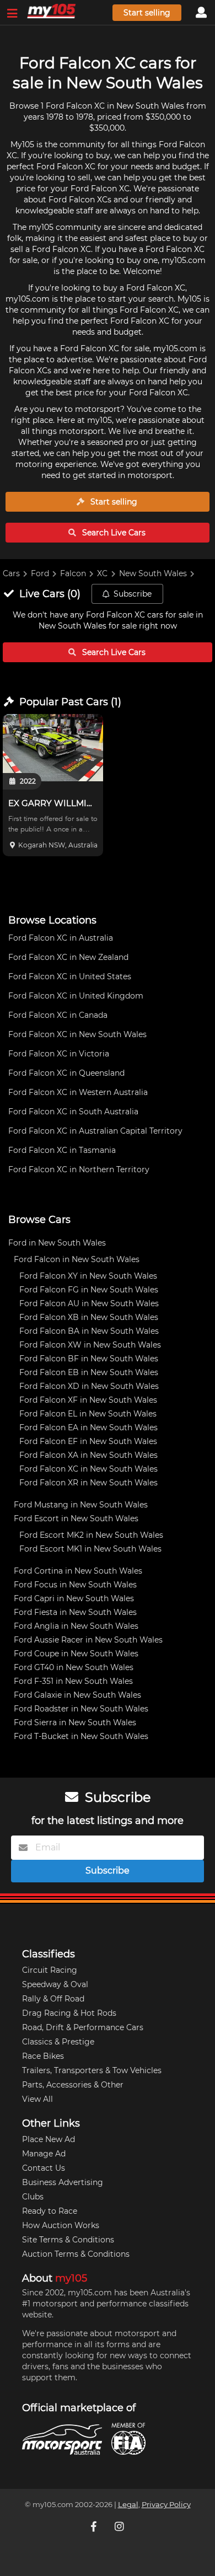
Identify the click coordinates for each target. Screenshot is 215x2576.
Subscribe (133, 594)
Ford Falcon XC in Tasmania (62, 1150)
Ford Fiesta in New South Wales (75, 1612)
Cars (11, 573)
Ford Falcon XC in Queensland (66, 1073)
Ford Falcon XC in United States (70, 976)
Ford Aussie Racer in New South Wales (88, 1640)
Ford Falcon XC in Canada (58, 1015)
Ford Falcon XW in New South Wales (90, 1345)
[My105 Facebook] (95, 2526)
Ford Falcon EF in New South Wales (88, 1441)
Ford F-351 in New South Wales (73, 1681)
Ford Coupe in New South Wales (76, 1654)
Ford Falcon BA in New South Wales (89, 1331)
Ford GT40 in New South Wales (74, 1667)
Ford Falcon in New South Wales (77, 1259)
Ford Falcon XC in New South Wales (77, 1034)
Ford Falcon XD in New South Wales (89, 1386)
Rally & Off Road (53, 1999)
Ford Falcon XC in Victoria (59, 1054)
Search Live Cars (113, 533)
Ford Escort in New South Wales (76, 1518)
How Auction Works (61, 2225)
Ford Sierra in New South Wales (75, 1722)
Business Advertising (63, 2182)
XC (102, 573)
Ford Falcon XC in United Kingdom (76, 996)
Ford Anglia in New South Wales (76, 1626)
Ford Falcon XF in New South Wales (88, 1400)
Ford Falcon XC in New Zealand (68, 957)
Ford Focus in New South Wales (75, 1585)
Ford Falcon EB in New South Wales (89, 1372)
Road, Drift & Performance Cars (83, 2027)
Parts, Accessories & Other (73, 2085)
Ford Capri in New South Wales (74, 1598)
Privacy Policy (166, 2505)
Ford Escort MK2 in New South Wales (91, 1535)
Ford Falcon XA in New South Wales (88, 1455)
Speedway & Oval (55, 1984)
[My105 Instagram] (120, 2526)
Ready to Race (50, 2211)
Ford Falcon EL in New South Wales (88, 1414)
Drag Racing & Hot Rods (69, 2013)
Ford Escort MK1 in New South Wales (90, 1549)
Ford (40, 573)
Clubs (33, 2197)
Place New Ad (49, 2139)
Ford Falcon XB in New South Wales (89, 1317)
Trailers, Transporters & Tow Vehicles (92, 2070)
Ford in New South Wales (57, 1243)
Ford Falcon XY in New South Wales (88, 1276)
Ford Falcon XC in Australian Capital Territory (95, 1131)
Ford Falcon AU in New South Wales (89, 1303)
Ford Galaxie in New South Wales (77, 1695)
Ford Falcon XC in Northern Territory (79, 1169)
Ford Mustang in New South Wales (81, 1505)
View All (37, 2099)
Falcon (73, 573)
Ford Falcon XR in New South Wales (88, 1483)
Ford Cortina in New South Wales (78, 1571)
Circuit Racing (50, 1970)
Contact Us (44, 2168)
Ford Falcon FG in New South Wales (89, 1290)
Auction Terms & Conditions (76, 2254)
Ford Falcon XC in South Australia (73, 1112)
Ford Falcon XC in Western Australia (78, 1092)
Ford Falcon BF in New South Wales (89, 1359)
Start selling (147, 13)
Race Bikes (43, 2056)
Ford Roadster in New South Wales (81, 1709)
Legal (128, 2505)
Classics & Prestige (58, 2042)
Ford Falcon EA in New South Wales (88, 1427)
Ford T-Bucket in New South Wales (81, 1736)
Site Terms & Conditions (68, 2240)
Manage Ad (44, 2154)
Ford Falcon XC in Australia (61, 938)
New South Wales (153, 573)
